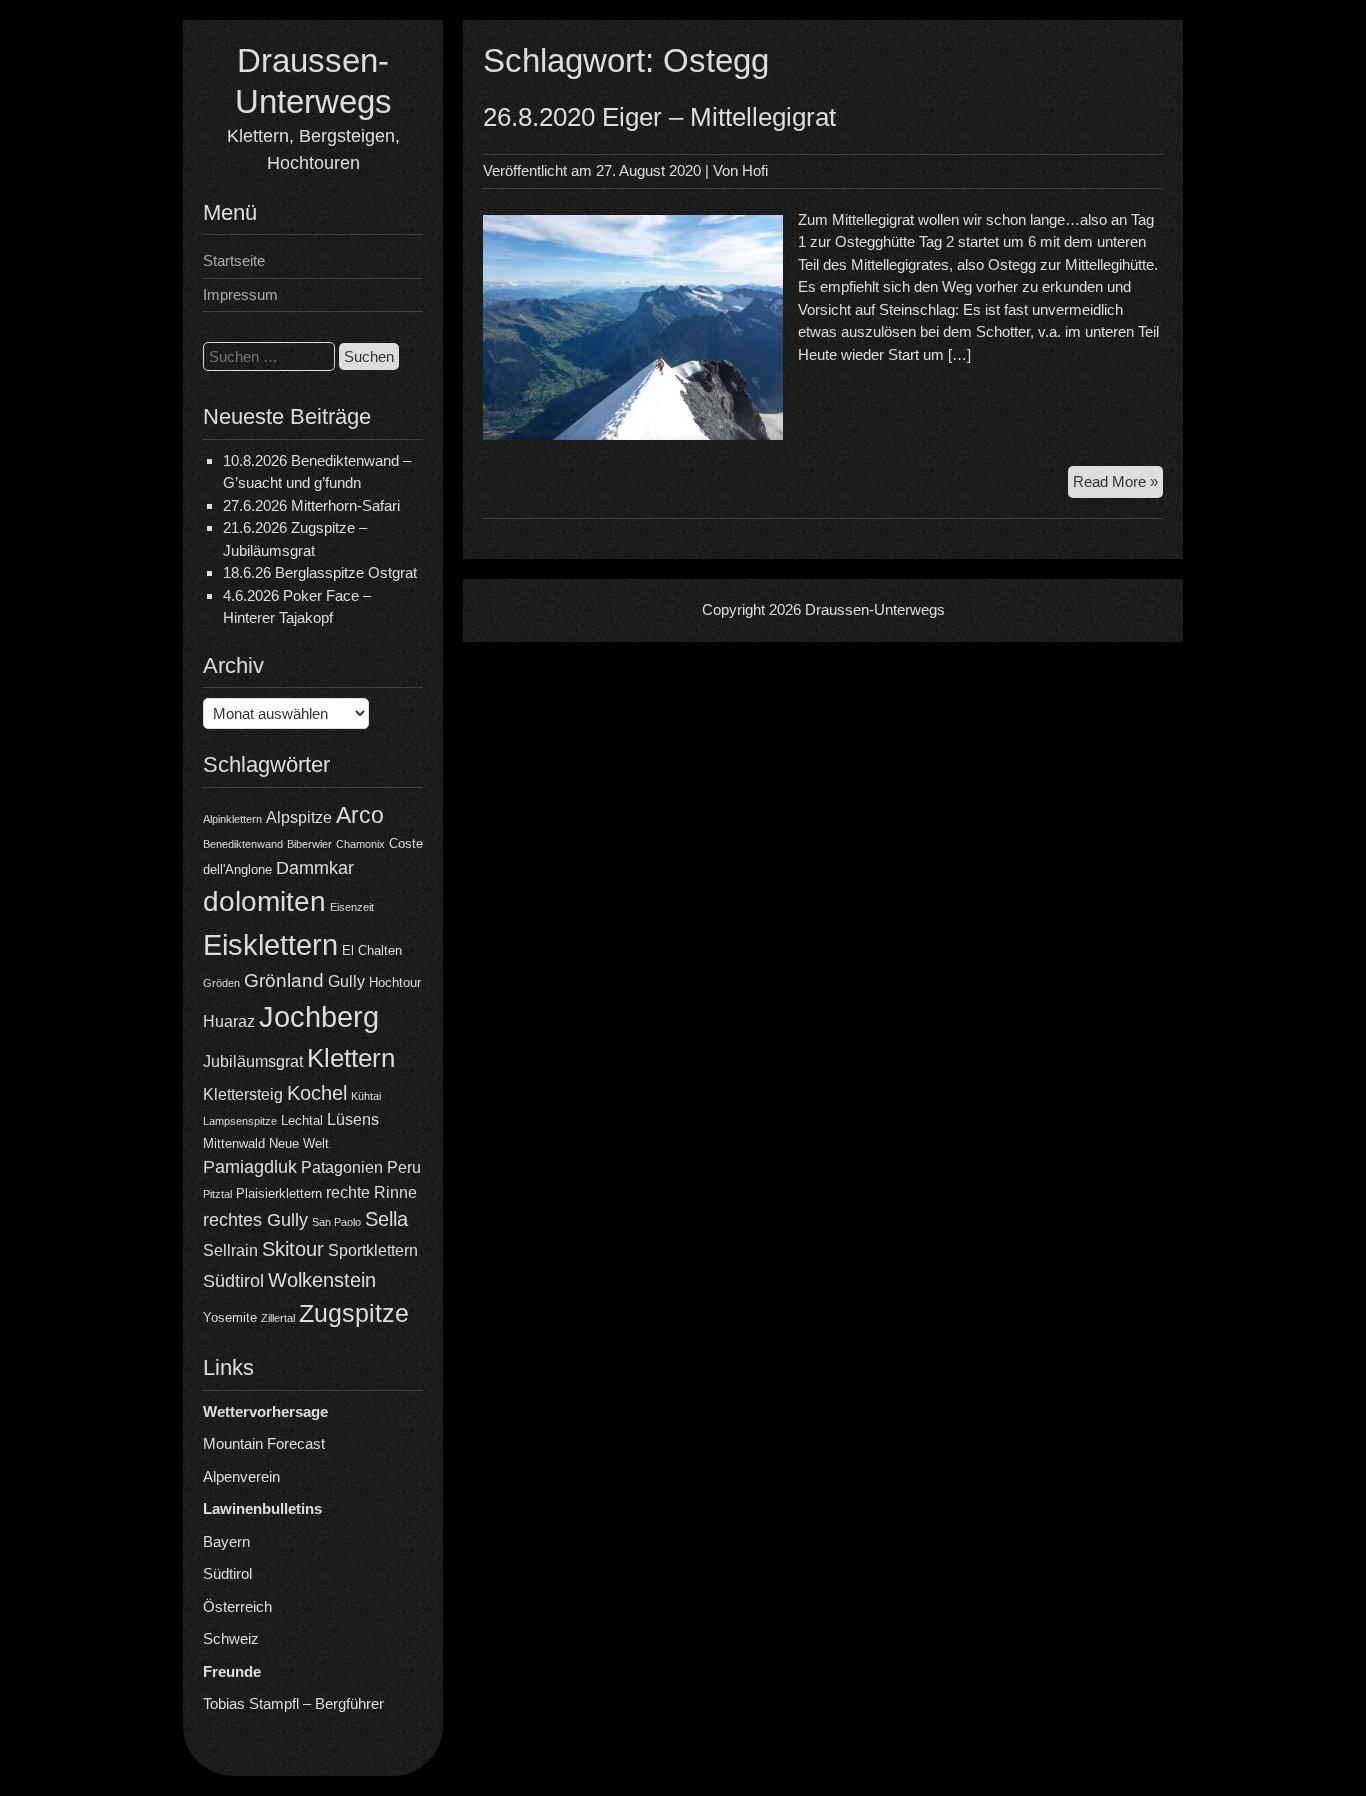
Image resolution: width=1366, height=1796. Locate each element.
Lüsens (353, 1119)
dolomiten (264, 901)
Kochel (317, 1093)
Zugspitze (354, 1313)
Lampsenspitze (240, 1121)
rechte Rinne (371, 1192)
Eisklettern (270, 944)
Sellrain (230, 1250)
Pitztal (217, 1194)
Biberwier (309, 844)
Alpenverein (241, 1476)
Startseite (234, 260)
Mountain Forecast (264, 1443)
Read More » (1118, 485)
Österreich (237, 1606)
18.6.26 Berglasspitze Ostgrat (320, 572)
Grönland (284, 980)
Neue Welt (299, 1143)
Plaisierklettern (279, 1193)
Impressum (240, 294)
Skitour (293, 1249)
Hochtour (395, 982)
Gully (346, 981)
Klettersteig (243, 1094)
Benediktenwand (243, 844)
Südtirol (233, 1281)
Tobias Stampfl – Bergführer (293, 1703)
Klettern (351, 1058)
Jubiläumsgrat (253, 1061)
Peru (404, 1167)
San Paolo (336, 1222)
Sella (386, 1219)
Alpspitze (299, 817)
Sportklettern (373, 1250)
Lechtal (302, 1120)
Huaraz (229, 1021)
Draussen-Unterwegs (875, 609)
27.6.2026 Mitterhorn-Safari (311, 505)
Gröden (221, 983)
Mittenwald (234, 1143)
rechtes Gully (255, 1220)
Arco (360, 815)
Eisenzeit (352, 907)
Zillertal (278, 1318)
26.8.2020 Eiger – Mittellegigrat (659, 117)
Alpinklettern (232, 819)
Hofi (755, 170)
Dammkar (315, 868)
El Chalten (372, 950)
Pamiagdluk (250, 1167)
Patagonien (342, 1167)
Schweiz (231, 1638)
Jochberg (319, 1016)
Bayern (226, 1541)
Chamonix (360, 844)
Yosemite (230, 1317)
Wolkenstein (322, 1280)
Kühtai (366, 1096)
